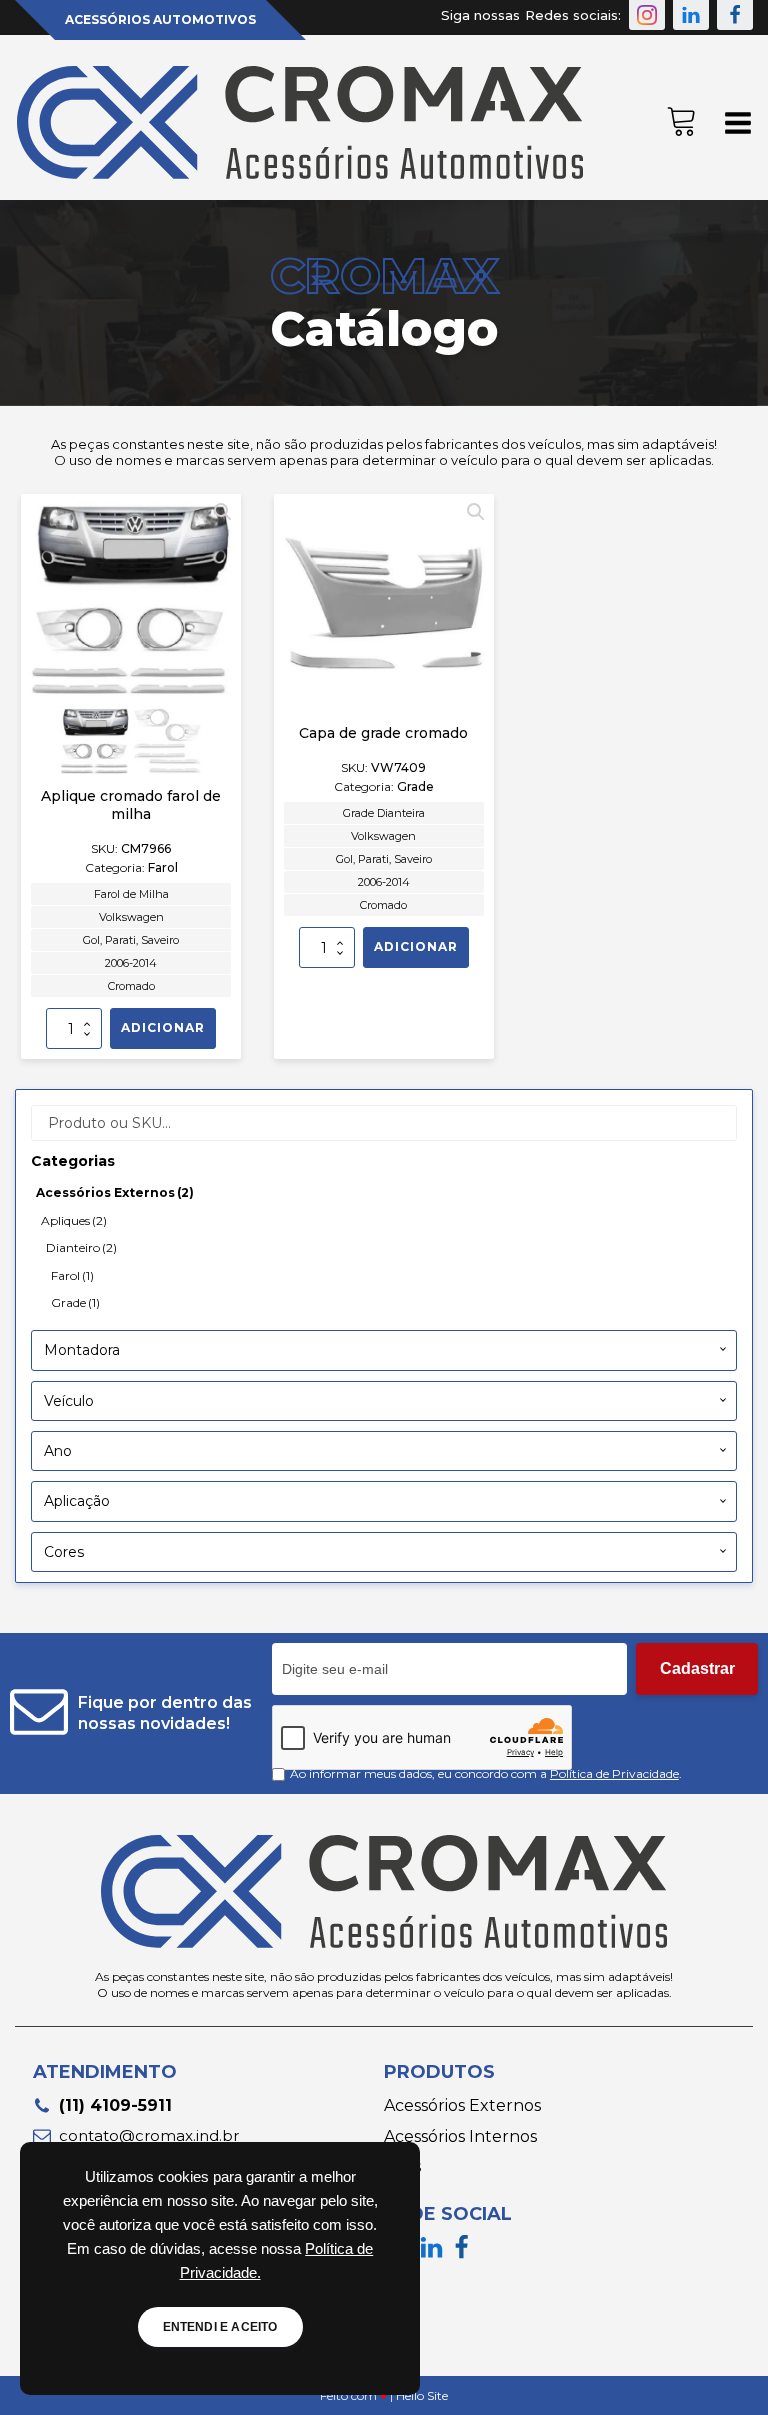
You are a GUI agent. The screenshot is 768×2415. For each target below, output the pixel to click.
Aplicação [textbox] (77, 1501)
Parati (120, 940)
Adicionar (163, 1027)
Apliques (74, 1220)
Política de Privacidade (614, 1773)
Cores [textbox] (64, 1552)
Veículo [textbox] (69, 1401)
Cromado (131, 986)
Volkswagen (131, 917)
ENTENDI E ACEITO (220, 2327)
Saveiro (160, 940)
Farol (72, 1275)
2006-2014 (131, 963)
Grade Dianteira (384, 813)
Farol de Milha (131, 894)
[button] (647, 15)
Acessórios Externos (115, 1192)
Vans (402, 2166)
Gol (91, 940)
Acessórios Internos (460, 2136)
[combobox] (384, 1350)
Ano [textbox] (58, 1451)
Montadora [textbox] (82, 1350)
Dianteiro (81, 1247)
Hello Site (422, 2395)
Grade (75, 1302)
